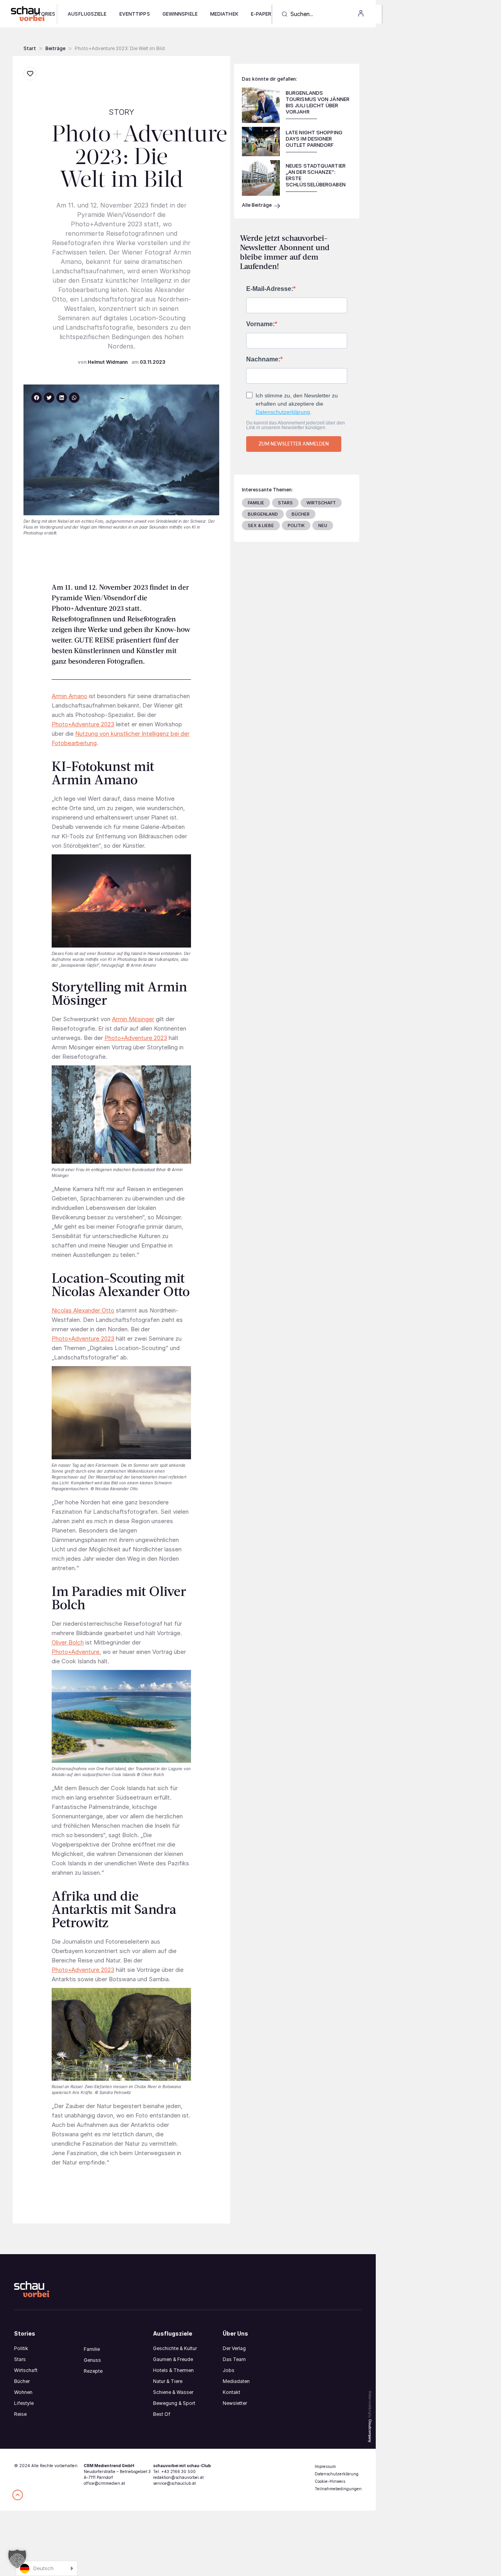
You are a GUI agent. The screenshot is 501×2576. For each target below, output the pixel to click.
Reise (20, 2414)
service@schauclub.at (174, 2483)
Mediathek (224, 14)
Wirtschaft (26, 2370)
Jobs (229, 2370)
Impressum (325, 2466)
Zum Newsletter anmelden (294, 444)
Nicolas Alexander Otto (83, 1310)
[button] (55, 49)
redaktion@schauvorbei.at (178, 2477)
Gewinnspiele (180, 14)
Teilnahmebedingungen (338, 2489)
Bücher (22, 2381)
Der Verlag (234, 2348)
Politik (21, 2348)
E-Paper (261, 14)
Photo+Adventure (76, 1652)
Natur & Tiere (168, 2381)
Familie (92, 2349)
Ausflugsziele (87, 14)
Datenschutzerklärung (283, 412)
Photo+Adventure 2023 (83, 724)
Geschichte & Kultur (175, 2348)
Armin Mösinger (133, 1019)
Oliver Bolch (68, 1642)
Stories (45, 14)
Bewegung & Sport (174, 2403)
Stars (20, 2359)
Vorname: (260, 324)
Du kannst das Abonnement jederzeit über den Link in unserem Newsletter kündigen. (296, 425)
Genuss (92, 2360)
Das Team (234, 2359)
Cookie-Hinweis (330, 2481)
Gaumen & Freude (173, 2359)
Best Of (162, 2414)
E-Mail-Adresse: (270, 289)
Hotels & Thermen (173, 2370)
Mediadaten (236, 2381)
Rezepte (93, 2371)
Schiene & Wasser (173, 2392)
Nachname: (263, 359)
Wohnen (23, 2392)
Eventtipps (135, 14)
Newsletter (235, 2403)
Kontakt (232, 2392)
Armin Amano (69, 696)
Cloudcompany (370, 2431)
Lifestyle (24, 2403)
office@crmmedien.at (104, 2483)
